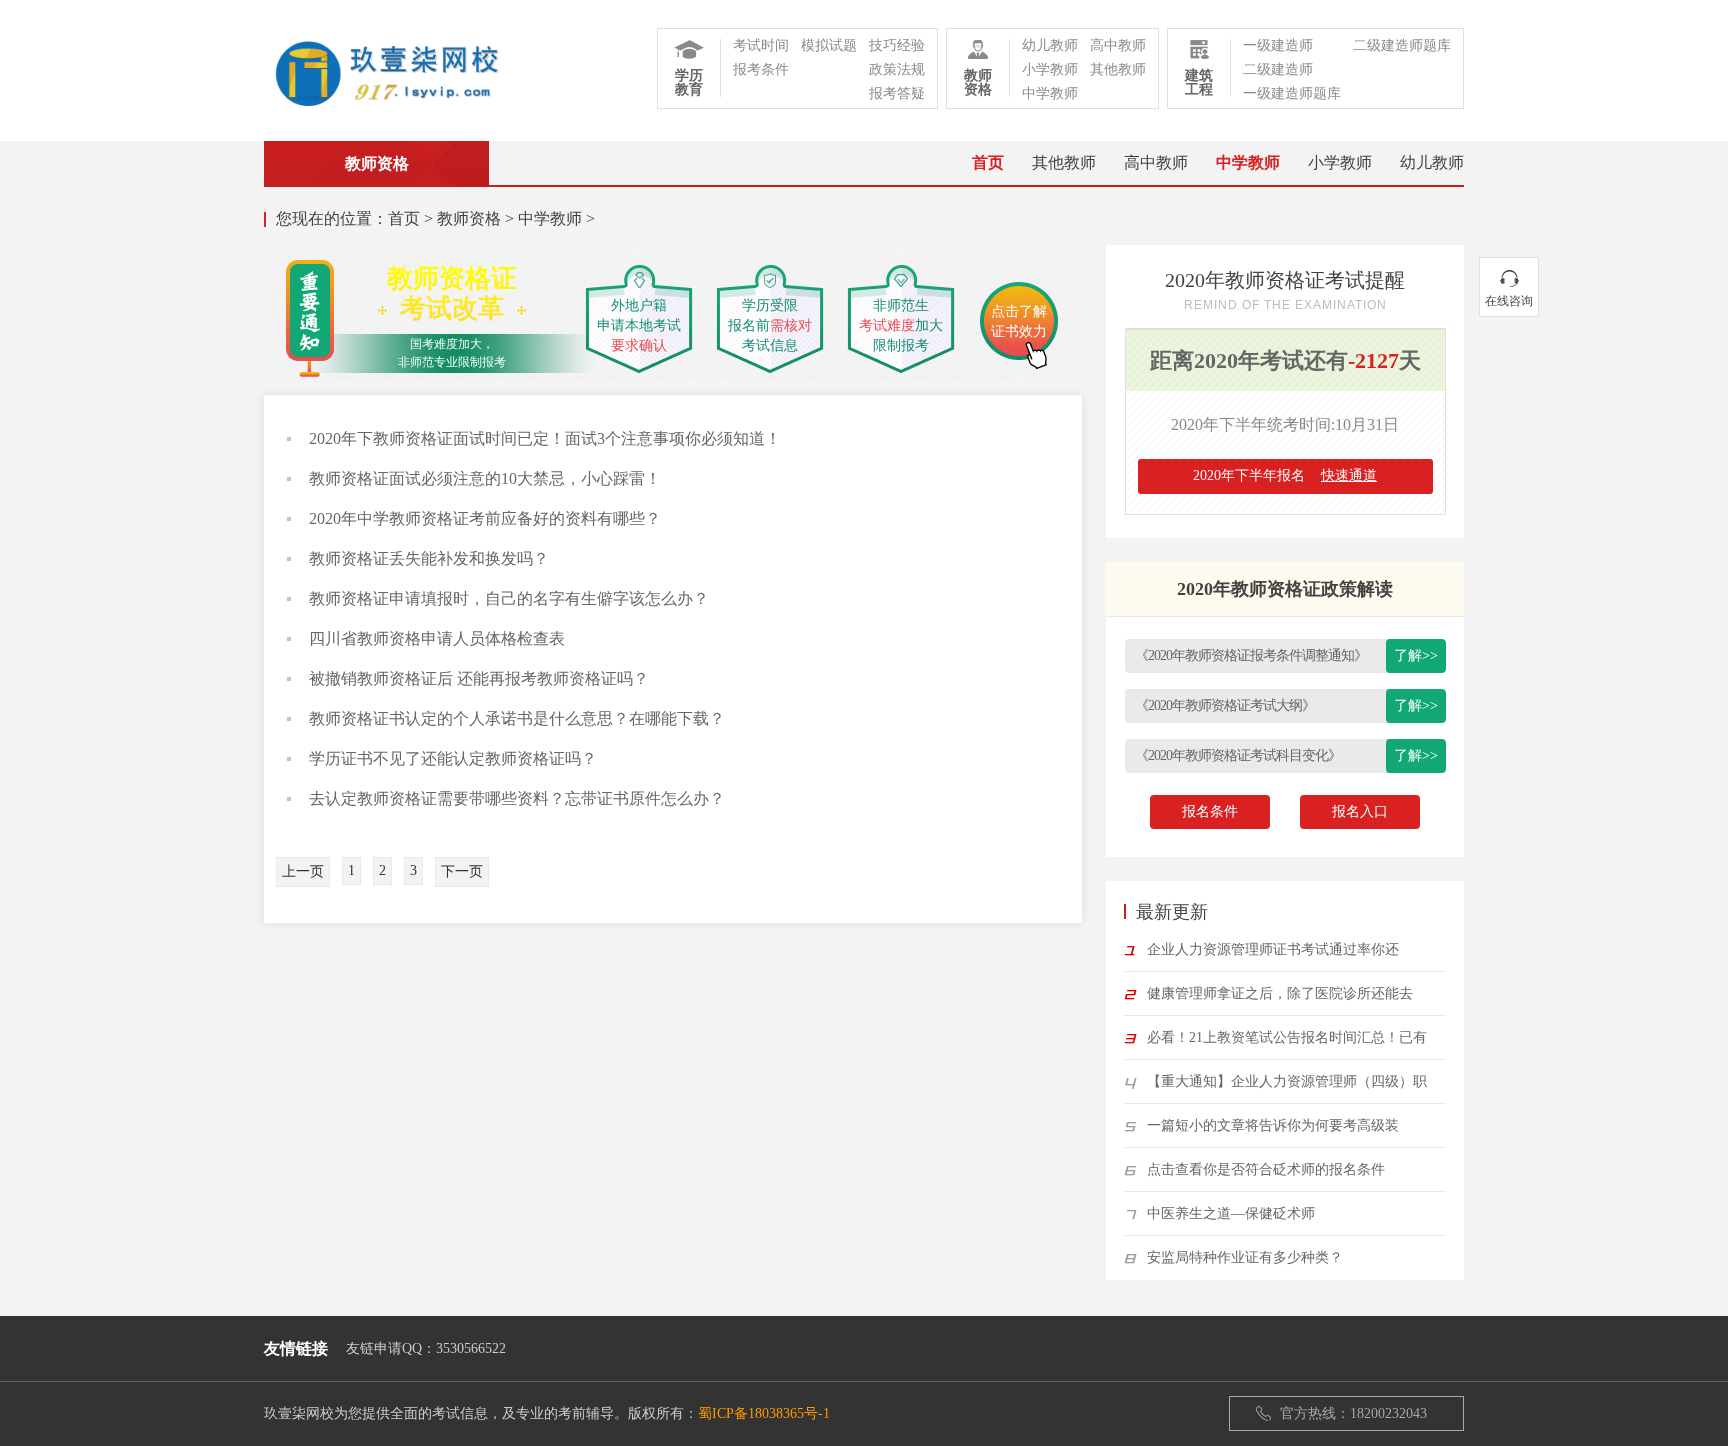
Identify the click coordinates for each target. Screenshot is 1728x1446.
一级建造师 (1278, 45)
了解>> (1416, 655)
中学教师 (1050, 93)
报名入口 (1360, 811)
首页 (988, 162)
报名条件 (1210, 811)
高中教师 (1118, 45)
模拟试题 (829, 45)
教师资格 (469, 218)
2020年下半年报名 (1285, 475)
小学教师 (1050, 69)
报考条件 (761, 69)
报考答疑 (897, 93)
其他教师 (1118, 69)
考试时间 (761, 45)
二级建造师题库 (1402, 45)
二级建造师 (1278, 69)
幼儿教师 (1050, 45)
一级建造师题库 (1292, 93)
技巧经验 (897, 45)
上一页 (303, 871)
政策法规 (897, 69)
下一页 (462, 871)
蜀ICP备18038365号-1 (764, 1413)
